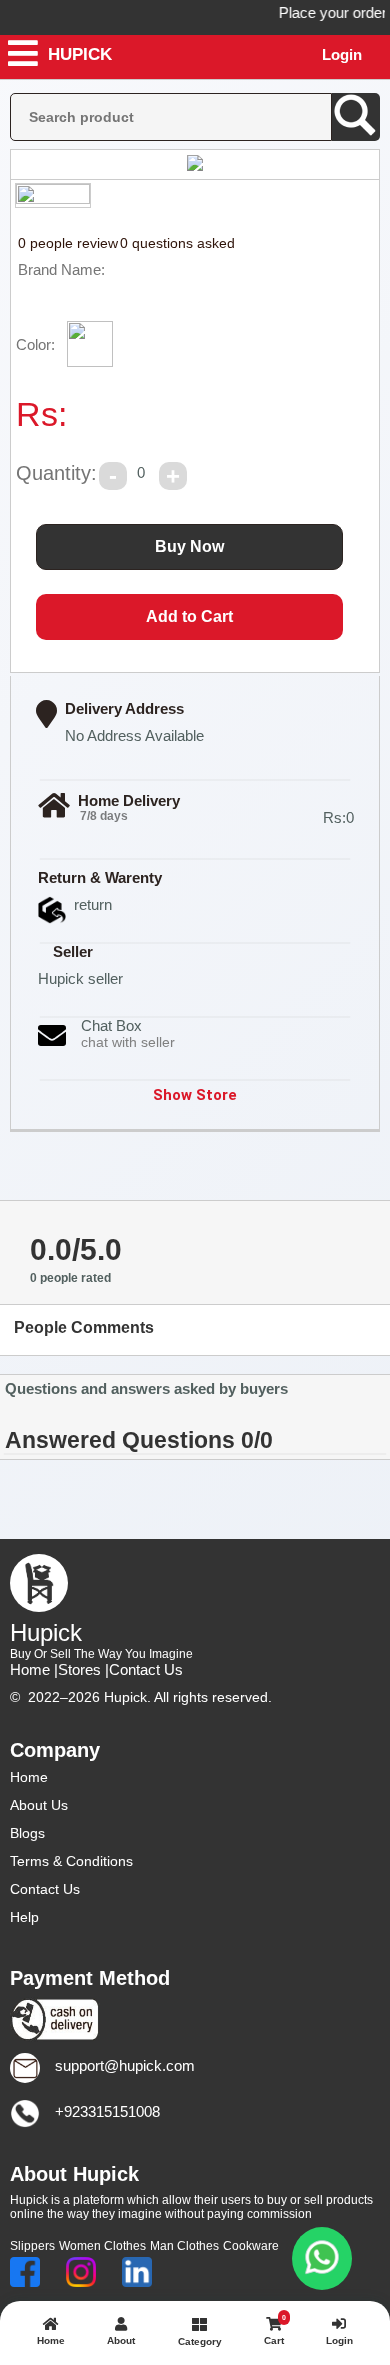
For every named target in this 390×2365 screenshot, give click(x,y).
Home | (34, 1669)
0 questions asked (177, 243)
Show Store (195, 1095)
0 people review (68, 243)
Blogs (27, 1833)
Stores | (83, 1669)
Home (29, 1777)
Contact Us (146, 1669)
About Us (39, 1805)
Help (24, 1917)
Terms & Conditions (71, 1861)
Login (342, 54)
